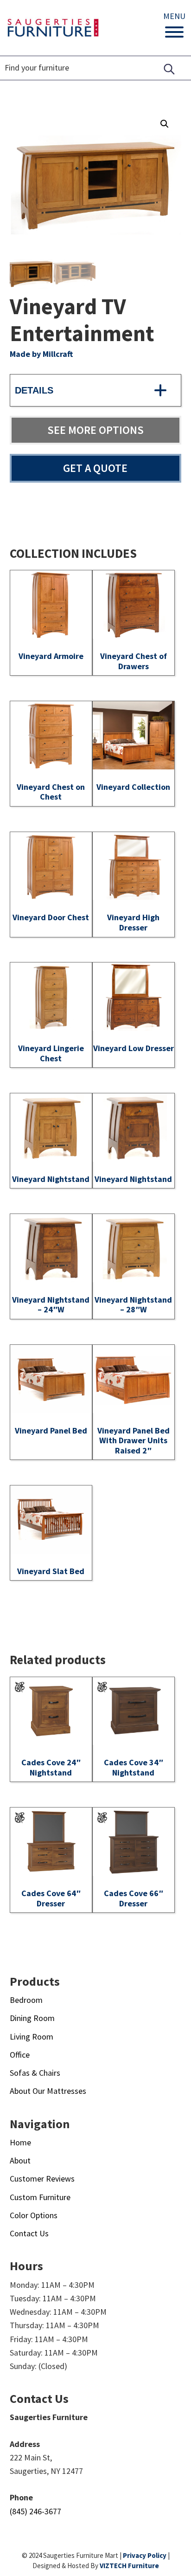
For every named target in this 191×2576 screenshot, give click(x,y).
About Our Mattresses (48, 2091)
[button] (165, 124)
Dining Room (32, 2018)
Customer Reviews (42, 2179)
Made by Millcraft (41, 354)
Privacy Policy (145, 2555)
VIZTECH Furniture (129, 2566)
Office (20, 2055)
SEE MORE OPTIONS (95, 430)
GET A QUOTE (95, 468)
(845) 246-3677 (35, 2511)
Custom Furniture (40, 2197)
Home (20, 2142)
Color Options (34, 2215)
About (20, 2160)
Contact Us (29, 2233)
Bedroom (26, 2000)
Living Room (32, 2037)
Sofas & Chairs (35, 2073)
